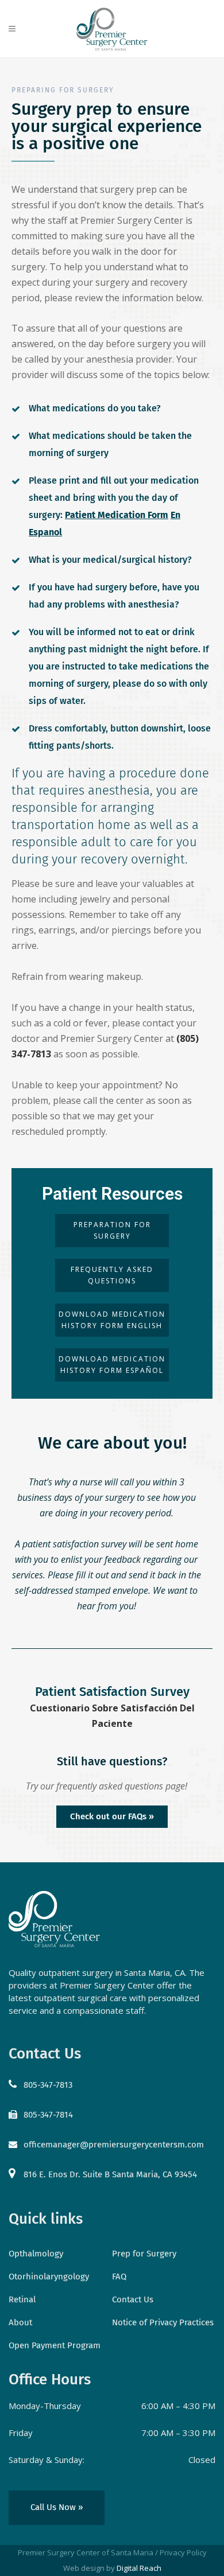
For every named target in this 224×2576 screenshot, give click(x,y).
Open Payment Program (55, 2345)
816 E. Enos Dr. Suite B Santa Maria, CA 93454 (110, 2174)
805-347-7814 (48, 2115)
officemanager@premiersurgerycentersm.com (114, 2145)
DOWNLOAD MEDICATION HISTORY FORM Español (112, 1365)
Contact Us (133, 2299)
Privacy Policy (183, 2552)
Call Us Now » (57, 2507)
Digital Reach (139, 2568)
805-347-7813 (48, 2085)
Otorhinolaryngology (49, 2277)
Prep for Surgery (144, 2254)
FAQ (119, 2277)
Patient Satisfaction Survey (112, 1692)
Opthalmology (36, 2254)
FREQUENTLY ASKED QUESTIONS (112, 1275)
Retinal (22, 2299)
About (20, 2322)
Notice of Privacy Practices (163, 2322)
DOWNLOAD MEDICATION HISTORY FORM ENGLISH (112, 1320)
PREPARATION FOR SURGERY (112, 1230)
